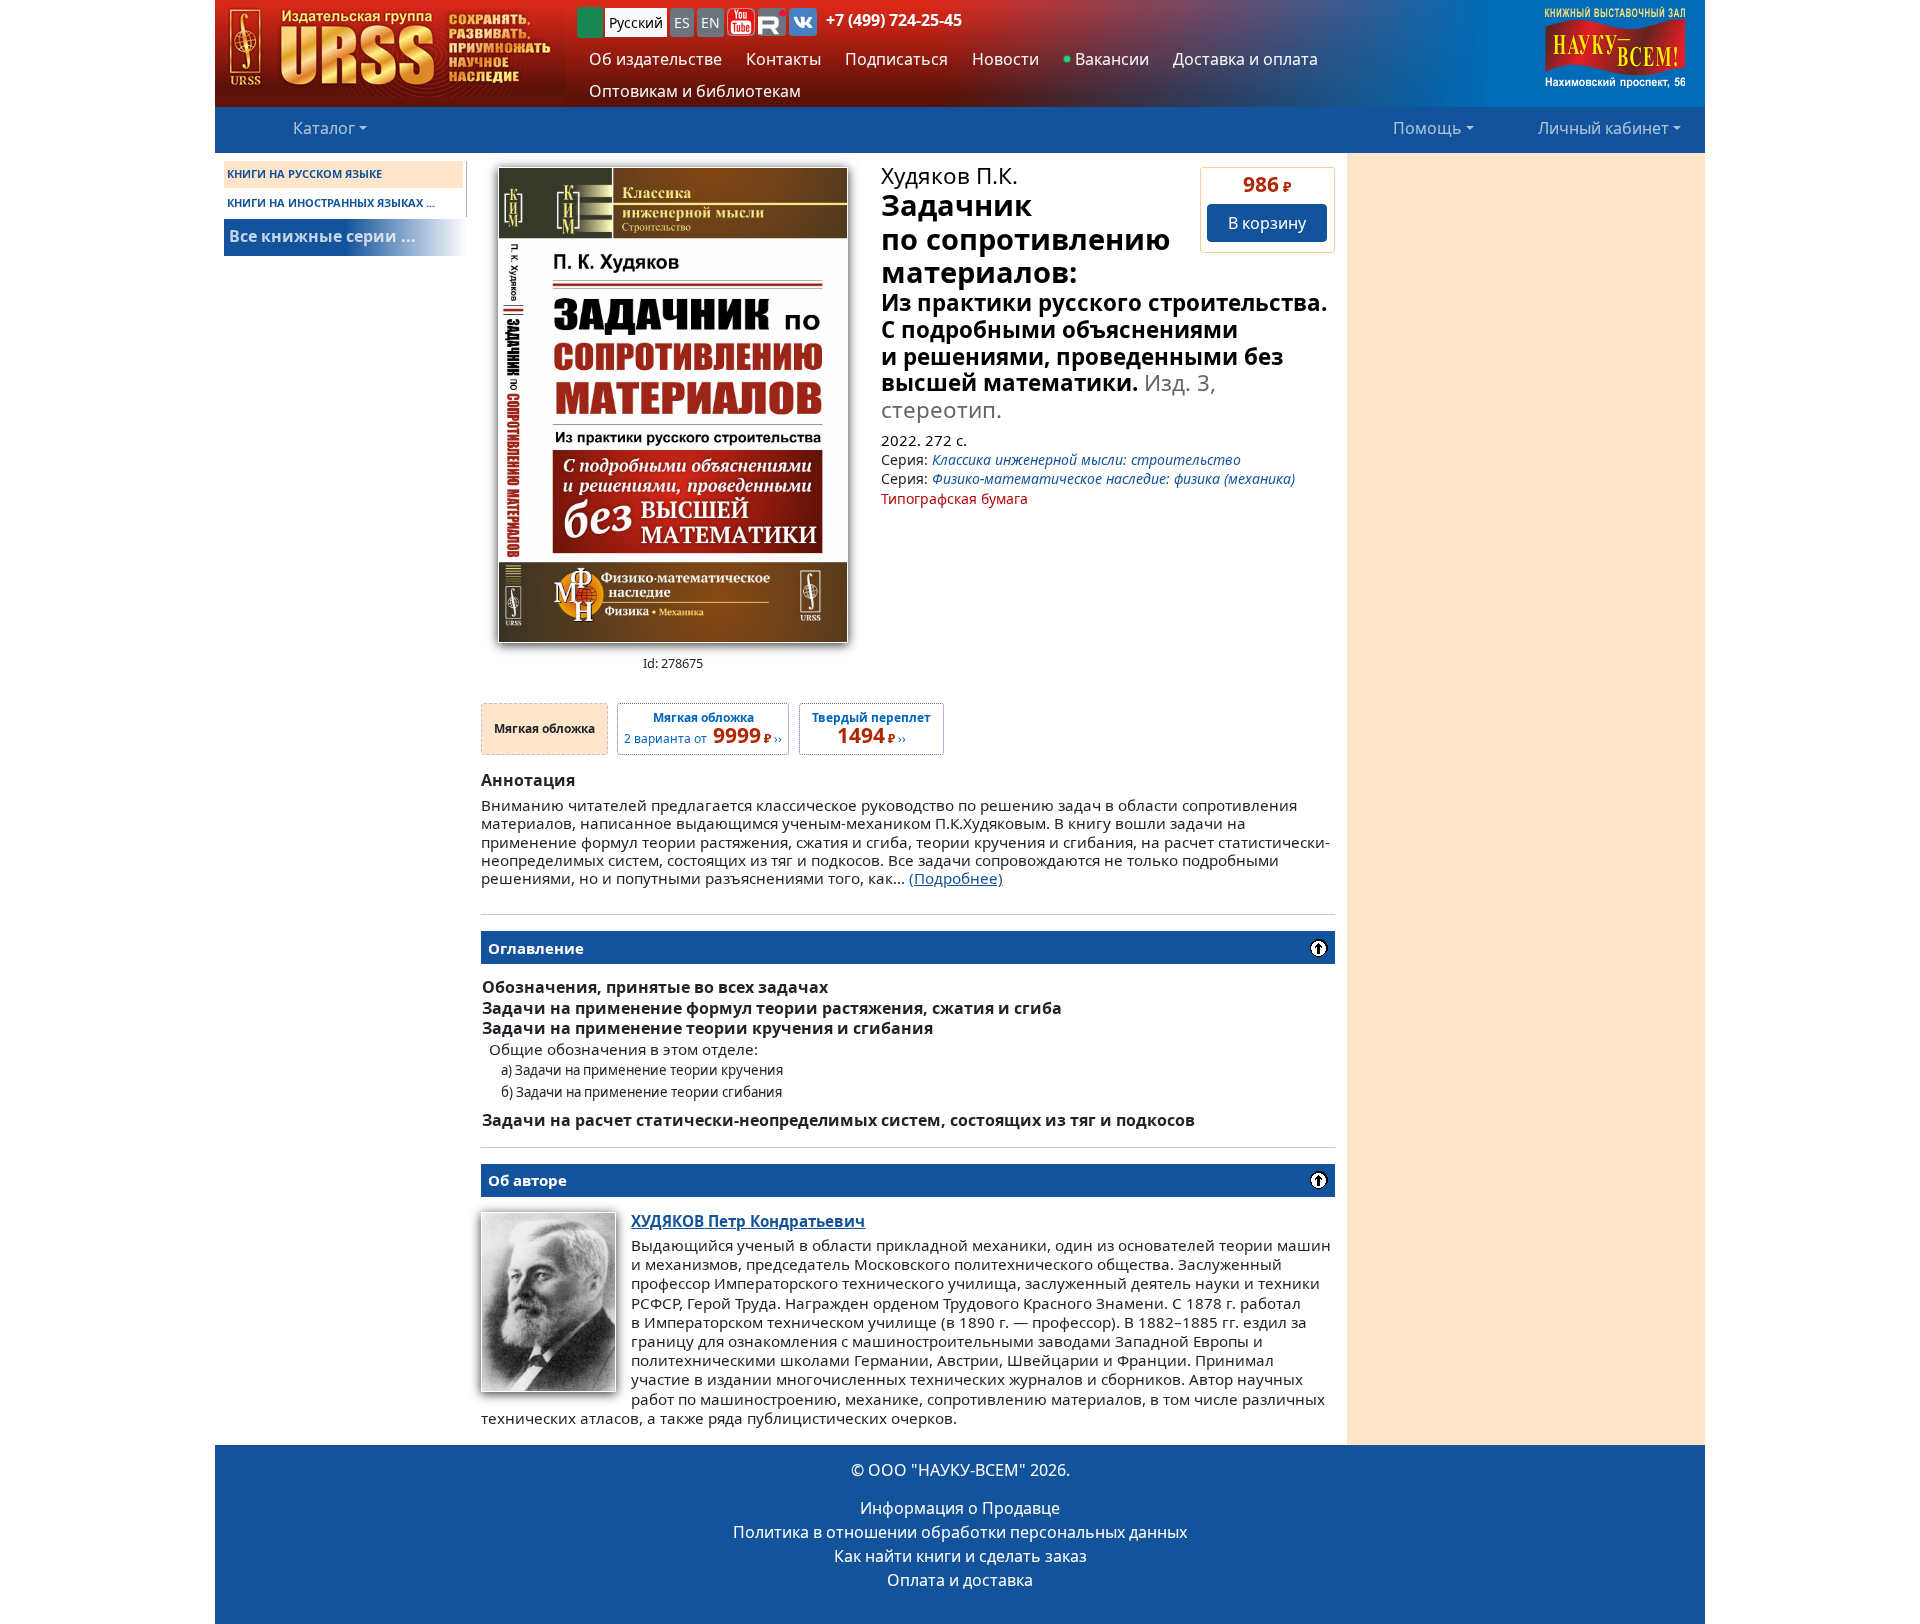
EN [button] (710, 22)
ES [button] (682, 22)
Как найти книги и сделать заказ (960, 1556)
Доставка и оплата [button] (1245, 59)
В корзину (1267, 223)
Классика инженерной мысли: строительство (1086, 459)
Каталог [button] (324, 128)
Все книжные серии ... (322, 236)
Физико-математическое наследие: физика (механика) (1113, 478)
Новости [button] (1005, 59)
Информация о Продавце (960, 1508)
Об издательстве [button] (655, 59)
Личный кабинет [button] (1603, 128)
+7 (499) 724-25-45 (894, 20)
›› (871, 729)
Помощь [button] (1427, 128)
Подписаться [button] (896, 59)
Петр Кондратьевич (748, 1221)
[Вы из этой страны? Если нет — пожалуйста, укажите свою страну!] (590, 22)
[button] (741, 22)
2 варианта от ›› (703, 729)
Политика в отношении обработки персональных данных (960, 1532)
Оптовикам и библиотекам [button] (695, 91)
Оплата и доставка (960, 1580)
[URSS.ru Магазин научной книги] (390, 48)
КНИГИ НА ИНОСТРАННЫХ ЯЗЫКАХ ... (331, 202)
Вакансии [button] (1110, 59)
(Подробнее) (956, 878)
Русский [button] (636, 22)
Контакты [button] (783, 59)
